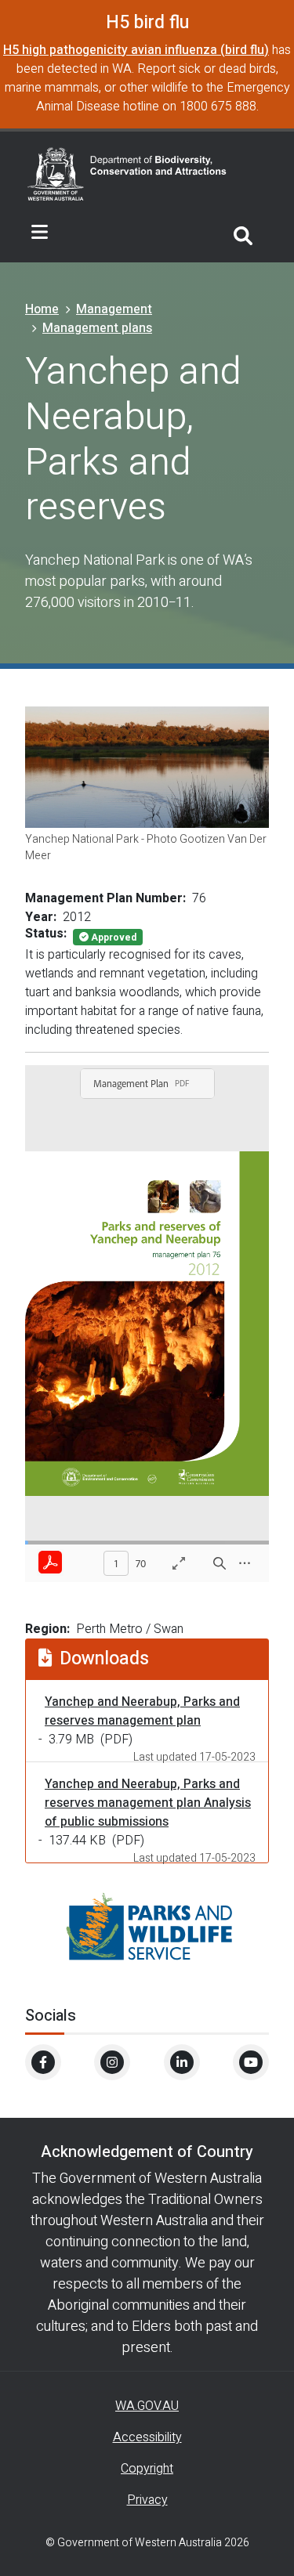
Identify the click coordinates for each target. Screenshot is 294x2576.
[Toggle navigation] (40, 233)
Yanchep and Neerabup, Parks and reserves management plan (142, 1711)
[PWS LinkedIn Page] (182, 2062)
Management (114, 309)
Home (42, 309)
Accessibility (147, 2437)
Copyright (147, 2469)
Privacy (147, 2500)
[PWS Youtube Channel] (251, 2062)
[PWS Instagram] (112, 2062)
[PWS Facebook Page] (43, 2062)
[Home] (127, 172)
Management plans (97, 328)
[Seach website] (243, 233)
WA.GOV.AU (147, 2406)
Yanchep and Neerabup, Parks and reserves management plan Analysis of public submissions (148, 1803)
